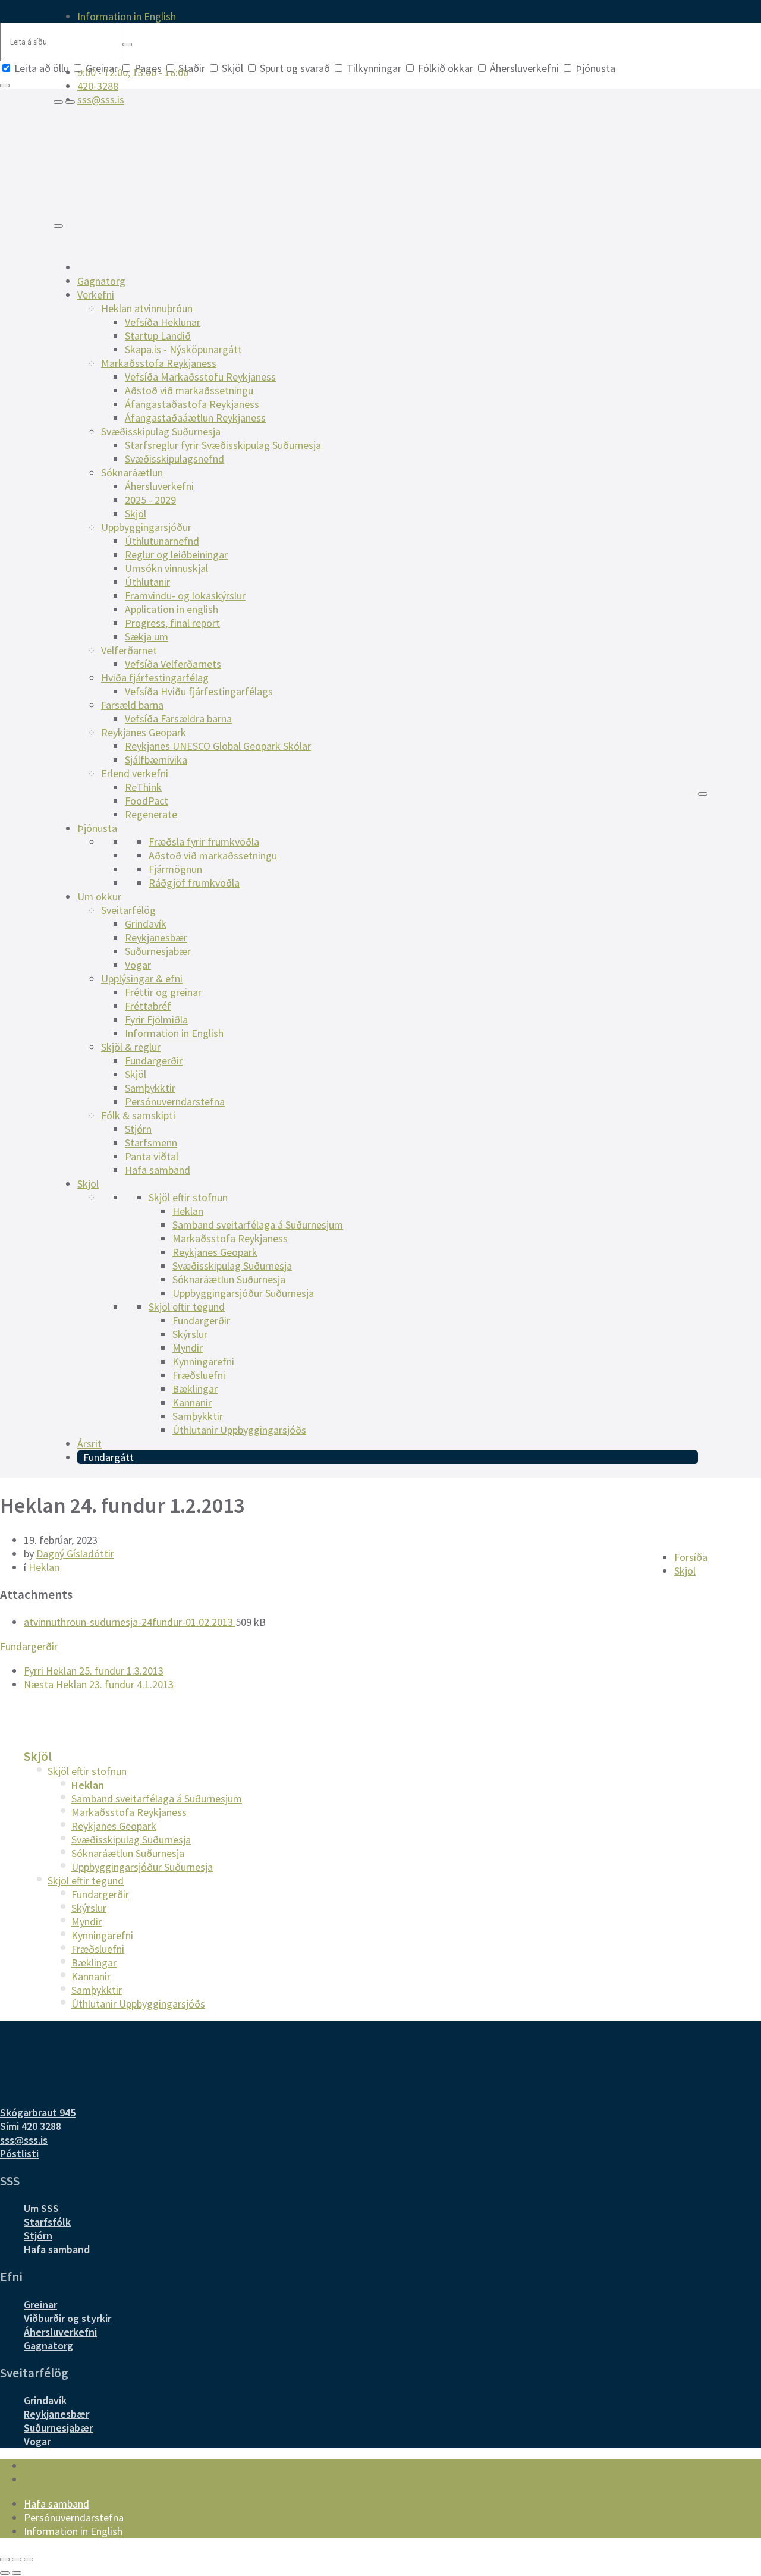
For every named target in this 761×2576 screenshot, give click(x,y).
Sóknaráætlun (132, 472)
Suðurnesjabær (158, 951)
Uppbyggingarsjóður (146, 527)
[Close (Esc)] (5, 2559)
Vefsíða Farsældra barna (178, 719)
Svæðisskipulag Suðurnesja (161, 431)
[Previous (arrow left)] (5, 2573)
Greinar (102, 68)
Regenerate (151, 814)
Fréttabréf (148, 1006)
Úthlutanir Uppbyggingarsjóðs (239, 1430)
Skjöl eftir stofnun (188, 1197)
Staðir (192, 68)
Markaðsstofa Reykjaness (159, 363)
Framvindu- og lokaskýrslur (185, 596)
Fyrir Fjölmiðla (156, 1020)
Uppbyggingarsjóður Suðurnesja (243, 1293)
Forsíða (691, 1557)
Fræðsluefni (199, 1375)
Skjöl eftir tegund (187, 1307)
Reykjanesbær (156, 937)
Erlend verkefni (135, 773)
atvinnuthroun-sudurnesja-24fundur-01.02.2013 (130, 1622)
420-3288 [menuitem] (98, 86)
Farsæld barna (132, 705)
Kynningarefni (203, 1361)
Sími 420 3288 (31, 2126)
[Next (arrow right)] (17, 2573)
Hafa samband (158, 1170)
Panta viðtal (152, 1156)
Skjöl (232, 68)
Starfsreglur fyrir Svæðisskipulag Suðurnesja (223, 445)
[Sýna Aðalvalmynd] (58, 226)
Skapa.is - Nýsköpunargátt (183, 349)
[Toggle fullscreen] (17, 2559)
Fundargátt (109, 1457)
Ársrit (89, 1443)
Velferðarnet (129, 650)
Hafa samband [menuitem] (56, 2504)
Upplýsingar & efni (142, 978)
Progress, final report (172, 623)
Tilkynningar (374, 68)
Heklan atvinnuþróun (147, 308)
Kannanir (192, 1402)
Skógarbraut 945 (38, 2112)
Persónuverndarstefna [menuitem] (74, 2517)
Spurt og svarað (295, 68)
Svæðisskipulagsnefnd (174, 459)
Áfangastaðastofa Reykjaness (192, 404)
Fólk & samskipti (138, 1115)
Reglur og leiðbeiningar (176, 555)
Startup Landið (158, 336)
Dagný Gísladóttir (75, 1554)
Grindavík (146, 924)
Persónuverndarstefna (175, 1102)
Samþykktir (150, 1088)
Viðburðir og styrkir (67, 2318)
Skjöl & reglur (131, 1047)
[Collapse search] (5, 86)
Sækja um (147, 637)
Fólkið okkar (446, 68)
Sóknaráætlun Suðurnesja (229, 1279)
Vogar (138, 965)
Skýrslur (190, 1334)
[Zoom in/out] (29, 2559)
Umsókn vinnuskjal (166, 568)
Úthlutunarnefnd (162, 541)
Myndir (188, 1348)
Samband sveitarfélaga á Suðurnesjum (258, 1225)
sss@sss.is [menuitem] (101, 100)
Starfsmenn (151, 1143)
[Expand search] (58, 102)
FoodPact (147, 801)
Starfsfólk (47, 2222)
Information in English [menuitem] (127, 16)
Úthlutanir (147, 582)
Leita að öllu (42, 68)
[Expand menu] (70, 102)
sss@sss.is (24, 2140)
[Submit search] (127, 45)
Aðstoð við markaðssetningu (189, 390)
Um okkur (99, 896)
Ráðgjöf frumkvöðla (194, 883)
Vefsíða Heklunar (163, 322)
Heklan (188, 1211)
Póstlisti (19, 2154)
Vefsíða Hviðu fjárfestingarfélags (199, 691)
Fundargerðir (154, 1061)
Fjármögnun (175, 869)
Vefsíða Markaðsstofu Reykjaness (200, 377)
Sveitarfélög (128, 910)
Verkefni (96, 295)
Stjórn (138, 1129)
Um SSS (41, 2208)
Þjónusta (594, 68)
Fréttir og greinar (163, 992)
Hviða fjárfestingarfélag (155, 678)
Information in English (174, 1033)
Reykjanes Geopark (144, 732)
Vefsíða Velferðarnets (173, 664)
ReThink (143, 787)
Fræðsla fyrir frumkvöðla (204, 842)
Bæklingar (195, 1389)
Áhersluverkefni (524, 68)
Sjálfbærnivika (156, 760)
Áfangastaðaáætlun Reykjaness (195, 418)
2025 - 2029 (150, 500)
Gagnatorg (101, 281)
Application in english (172, 609)
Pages (148, 68)
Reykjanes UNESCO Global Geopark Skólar (218, 746)
